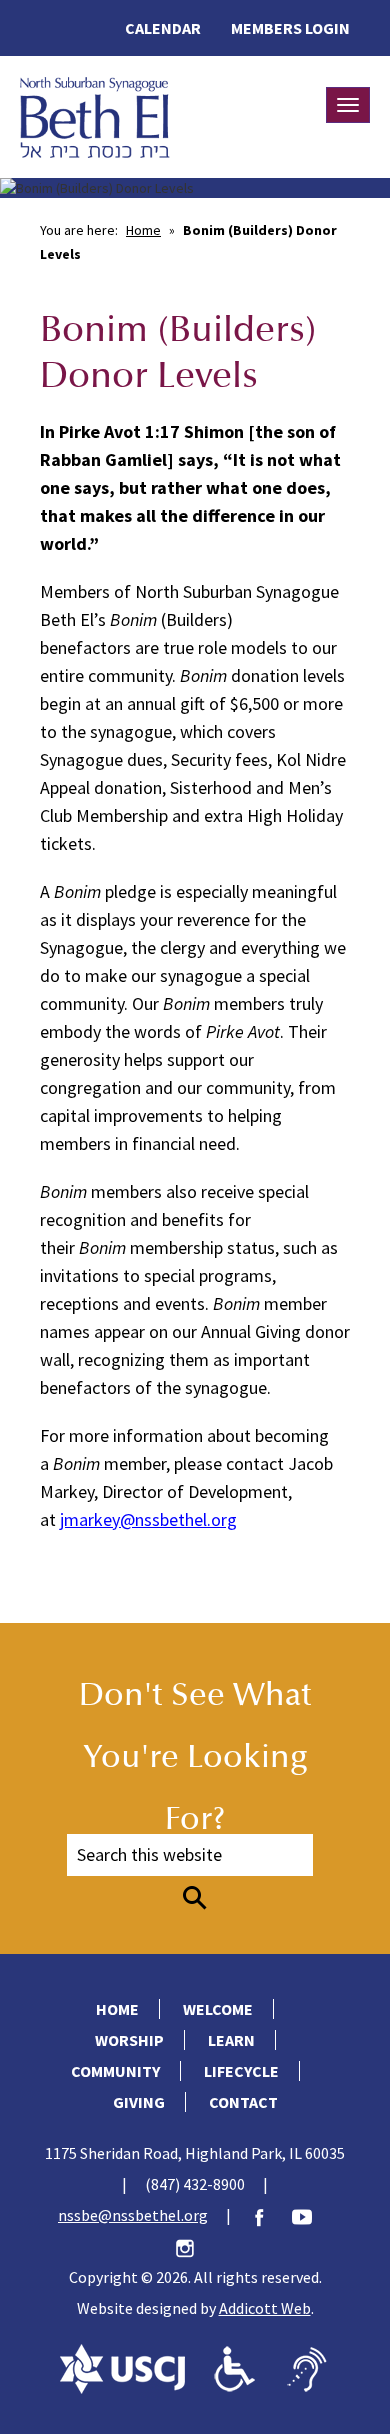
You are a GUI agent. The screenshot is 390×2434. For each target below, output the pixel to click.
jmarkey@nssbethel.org (148, 1519)
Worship (129, 2040)
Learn (231, 2040)
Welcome (218, 2009)
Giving (139, 2102)
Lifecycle (241, 2071)
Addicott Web (265, 2308)
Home (143, 230)
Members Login (290, 28)
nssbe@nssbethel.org (133, 2215)
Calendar (163, 28)
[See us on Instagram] (195, 2246)
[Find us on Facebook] (269, 2215)
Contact (243, 2102)
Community (115, 2071)
